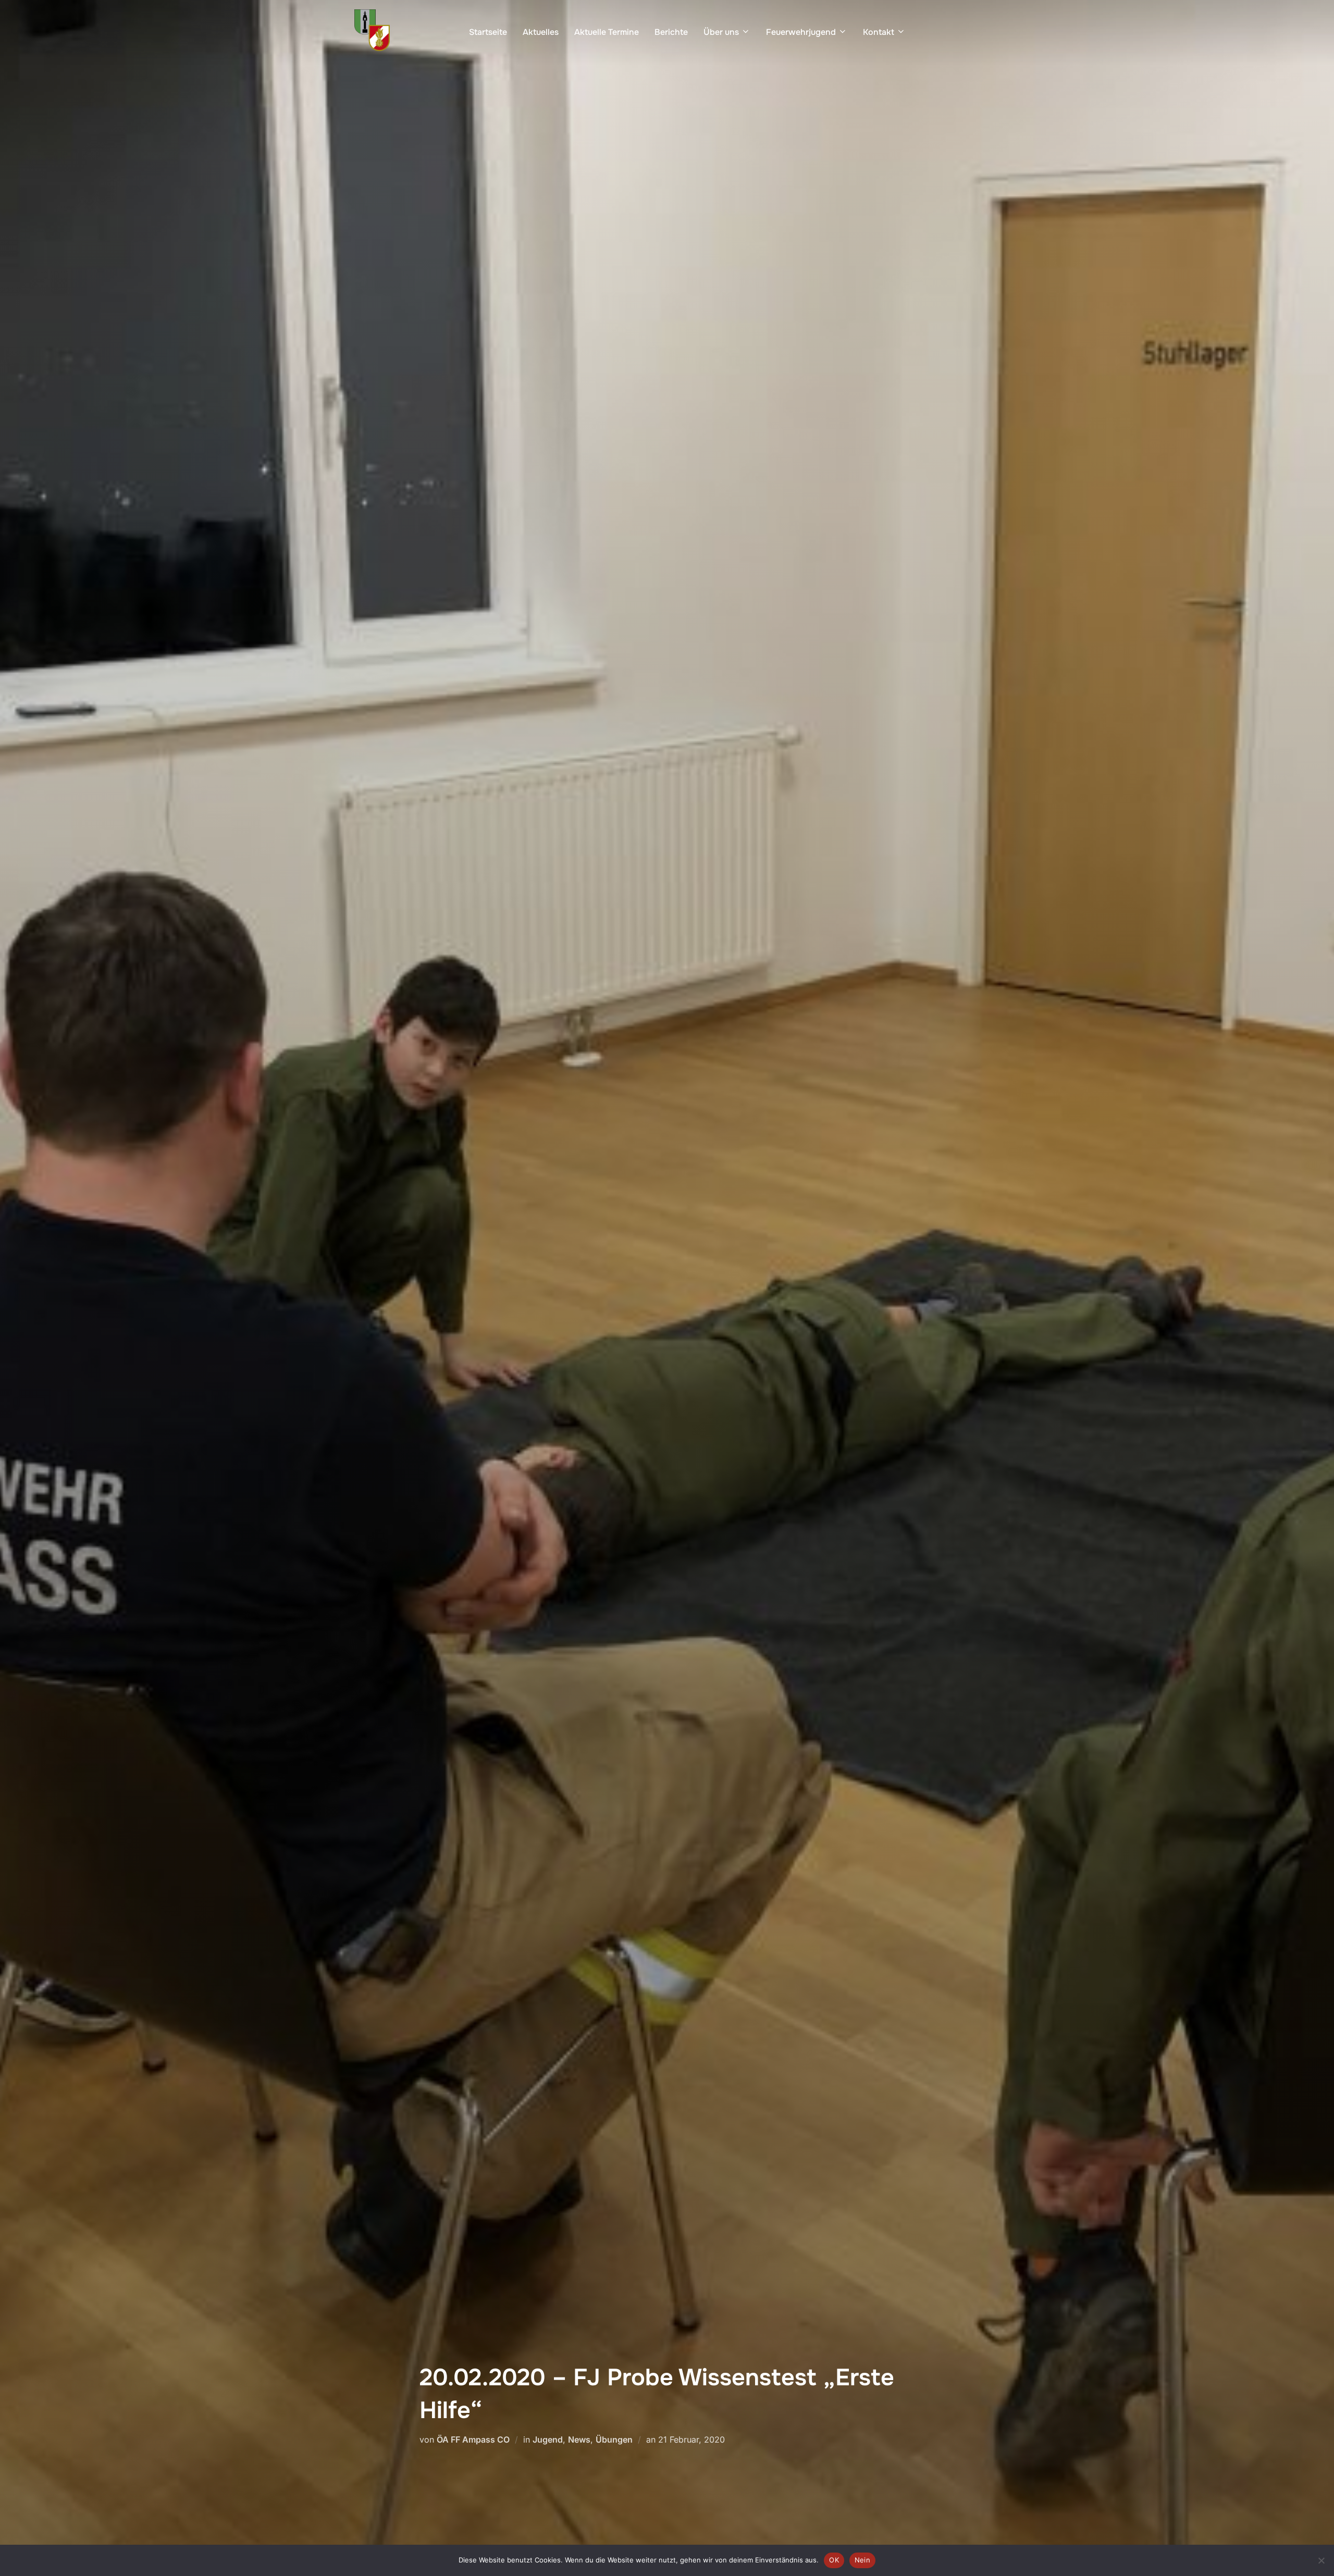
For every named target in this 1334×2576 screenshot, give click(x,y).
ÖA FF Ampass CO (473, 2439)
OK (834, 2560)
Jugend (548, 2439)
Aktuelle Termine (607, 32)
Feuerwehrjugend (801, 32)
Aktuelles (541, 32)
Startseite (488, 32)
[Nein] (1321, 2560)
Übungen (614, 2439)
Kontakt (879, 32)
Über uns (721, 32)
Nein (862, 2560)
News (579, 2439)
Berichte (671, 32)
